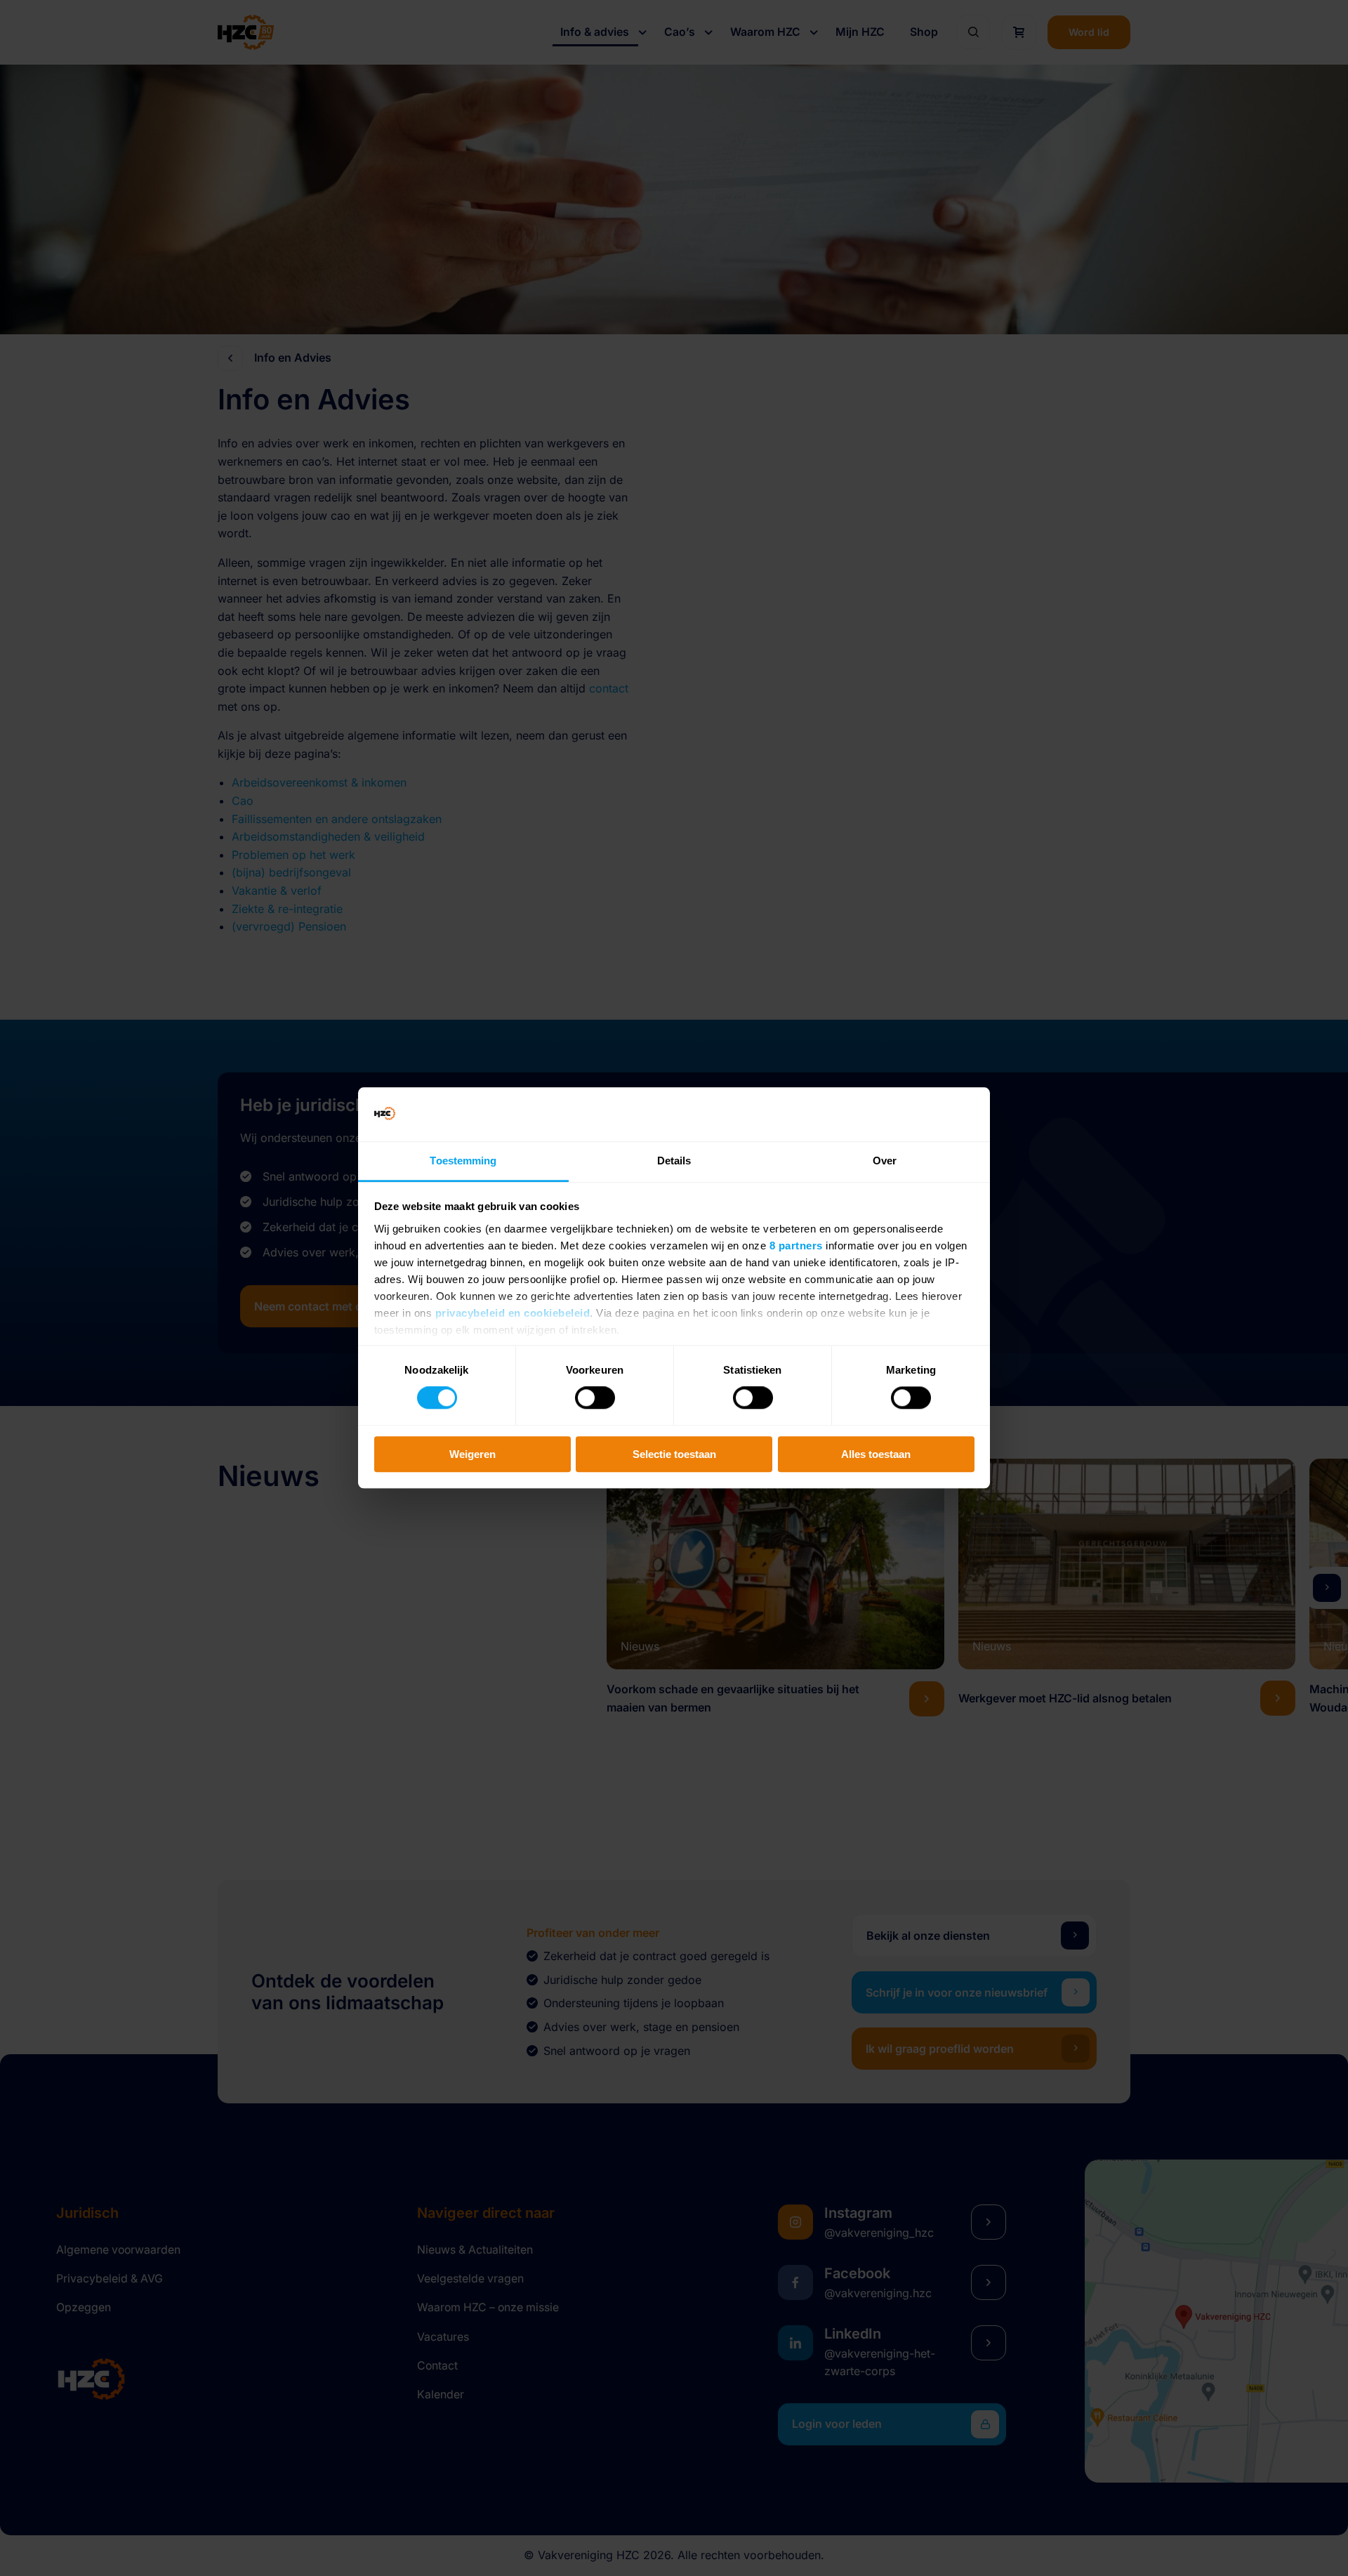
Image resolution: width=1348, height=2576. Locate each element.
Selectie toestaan (674, 1454)
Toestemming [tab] (463, 1161)
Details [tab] (674, 1161)
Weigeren (473, 1454)
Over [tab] (885, 1161)
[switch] (595, 1398)
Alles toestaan (876, 1454)
